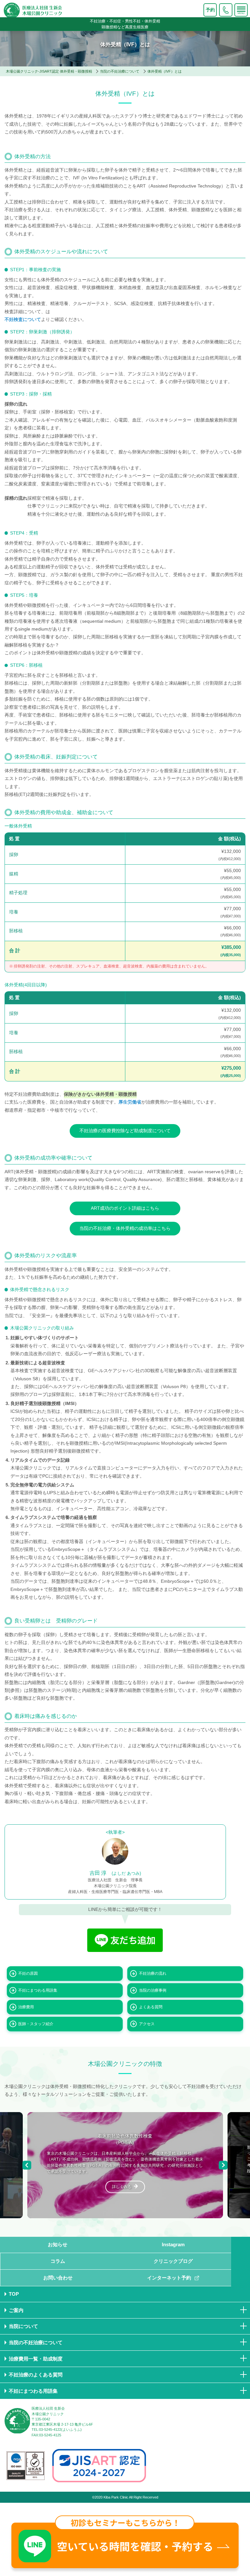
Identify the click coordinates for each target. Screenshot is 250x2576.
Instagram (173, 2244)
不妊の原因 (28, 1973)
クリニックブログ (173, 2261)
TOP (14, 2294)
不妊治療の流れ (153, 1973)
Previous (27, 2165)
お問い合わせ (58, 2278)
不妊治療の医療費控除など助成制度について (125, 1131)
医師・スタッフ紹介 (36, 2024)
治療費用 (26, 2007)
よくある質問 (151, 2007)
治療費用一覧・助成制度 (36, 2359)
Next (223, 2165)
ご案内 (16, 2310)
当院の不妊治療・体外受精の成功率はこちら (125, 1228)
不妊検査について (23, 320)
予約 (210, 10)
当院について (23, 2326)
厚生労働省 (130, 1102)
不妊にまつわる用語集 (38, 1990)
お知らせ (58, 2244)
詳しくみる (122, 2187)
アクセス (147, 2024)
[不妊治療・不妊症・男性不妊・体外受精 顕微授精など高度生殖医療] (87, 11)
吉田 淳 (115, 1873)
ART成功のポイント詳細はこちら (125, 1208)
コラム (58, 2261)
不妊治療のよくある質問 (36, 2375)
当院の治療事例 (153, 1990)
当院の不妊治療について (36, 2342)
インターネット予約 (169, 2278)
